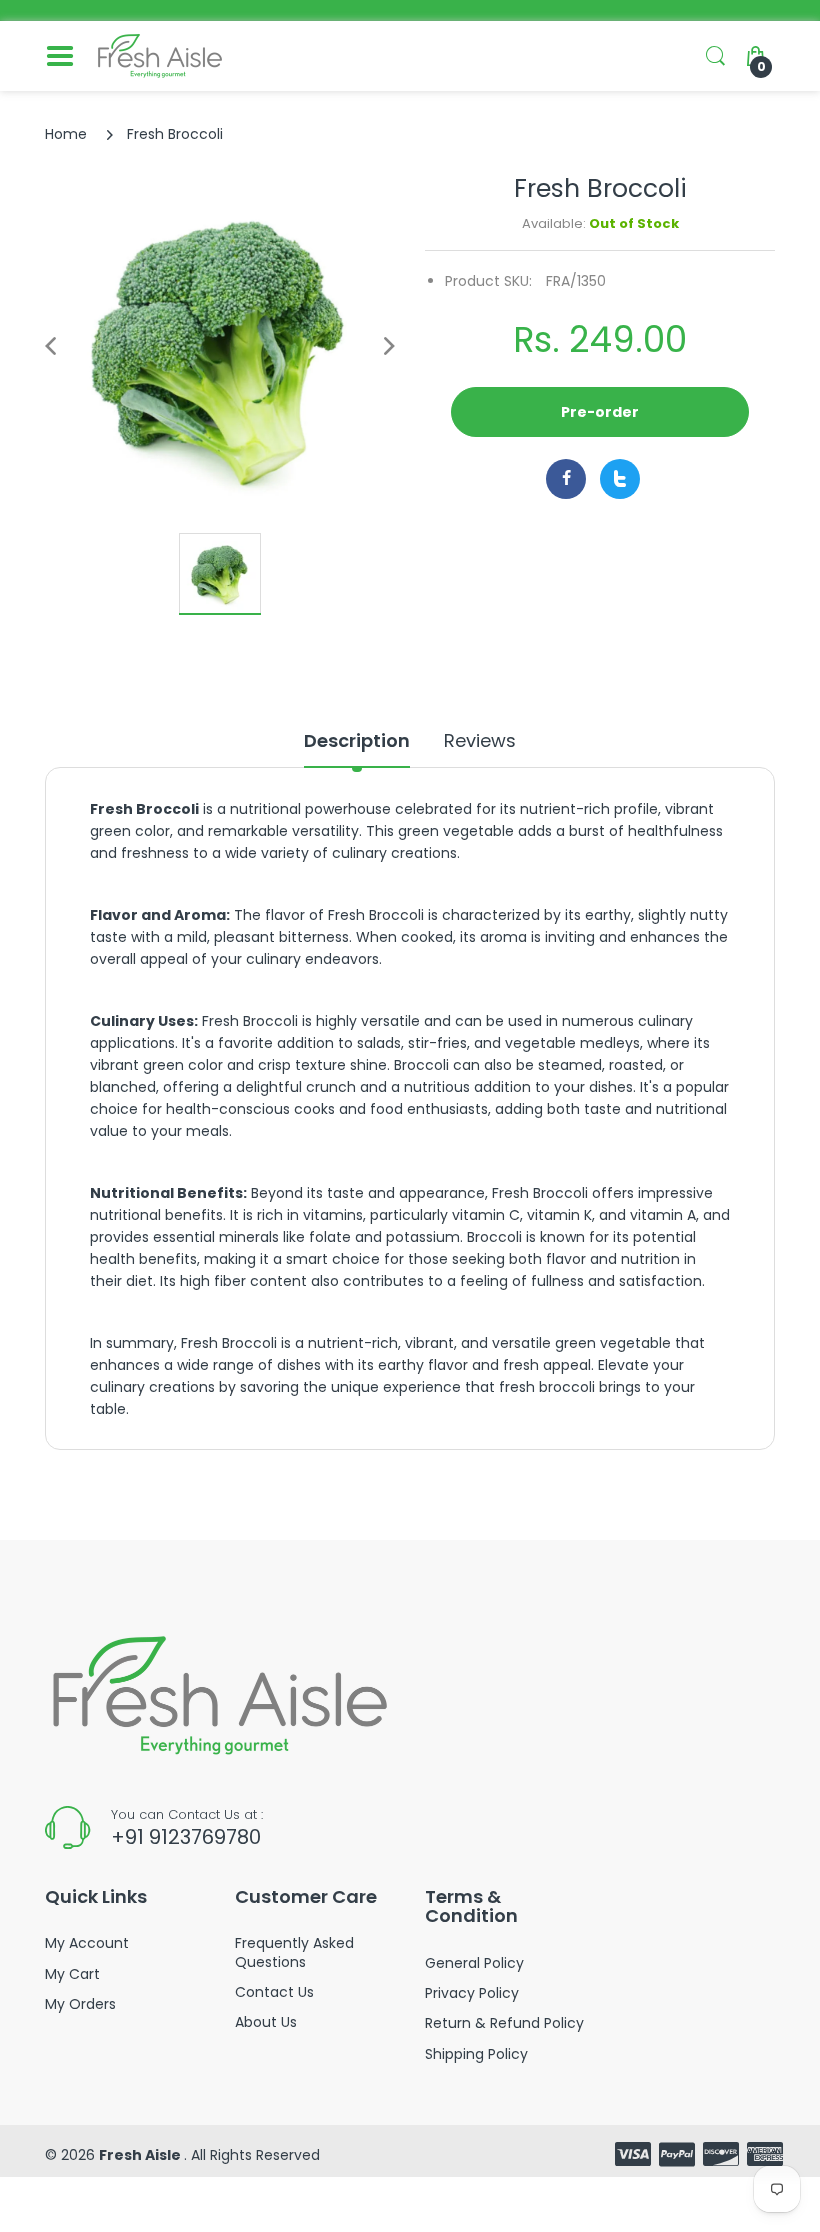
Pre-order (600, 412)
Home (66, 134)
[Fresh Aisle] (160, 56)
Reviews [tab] (480, 741)
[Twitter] (620, 479)
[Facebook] (566, 479)
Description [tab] (357, 741)
